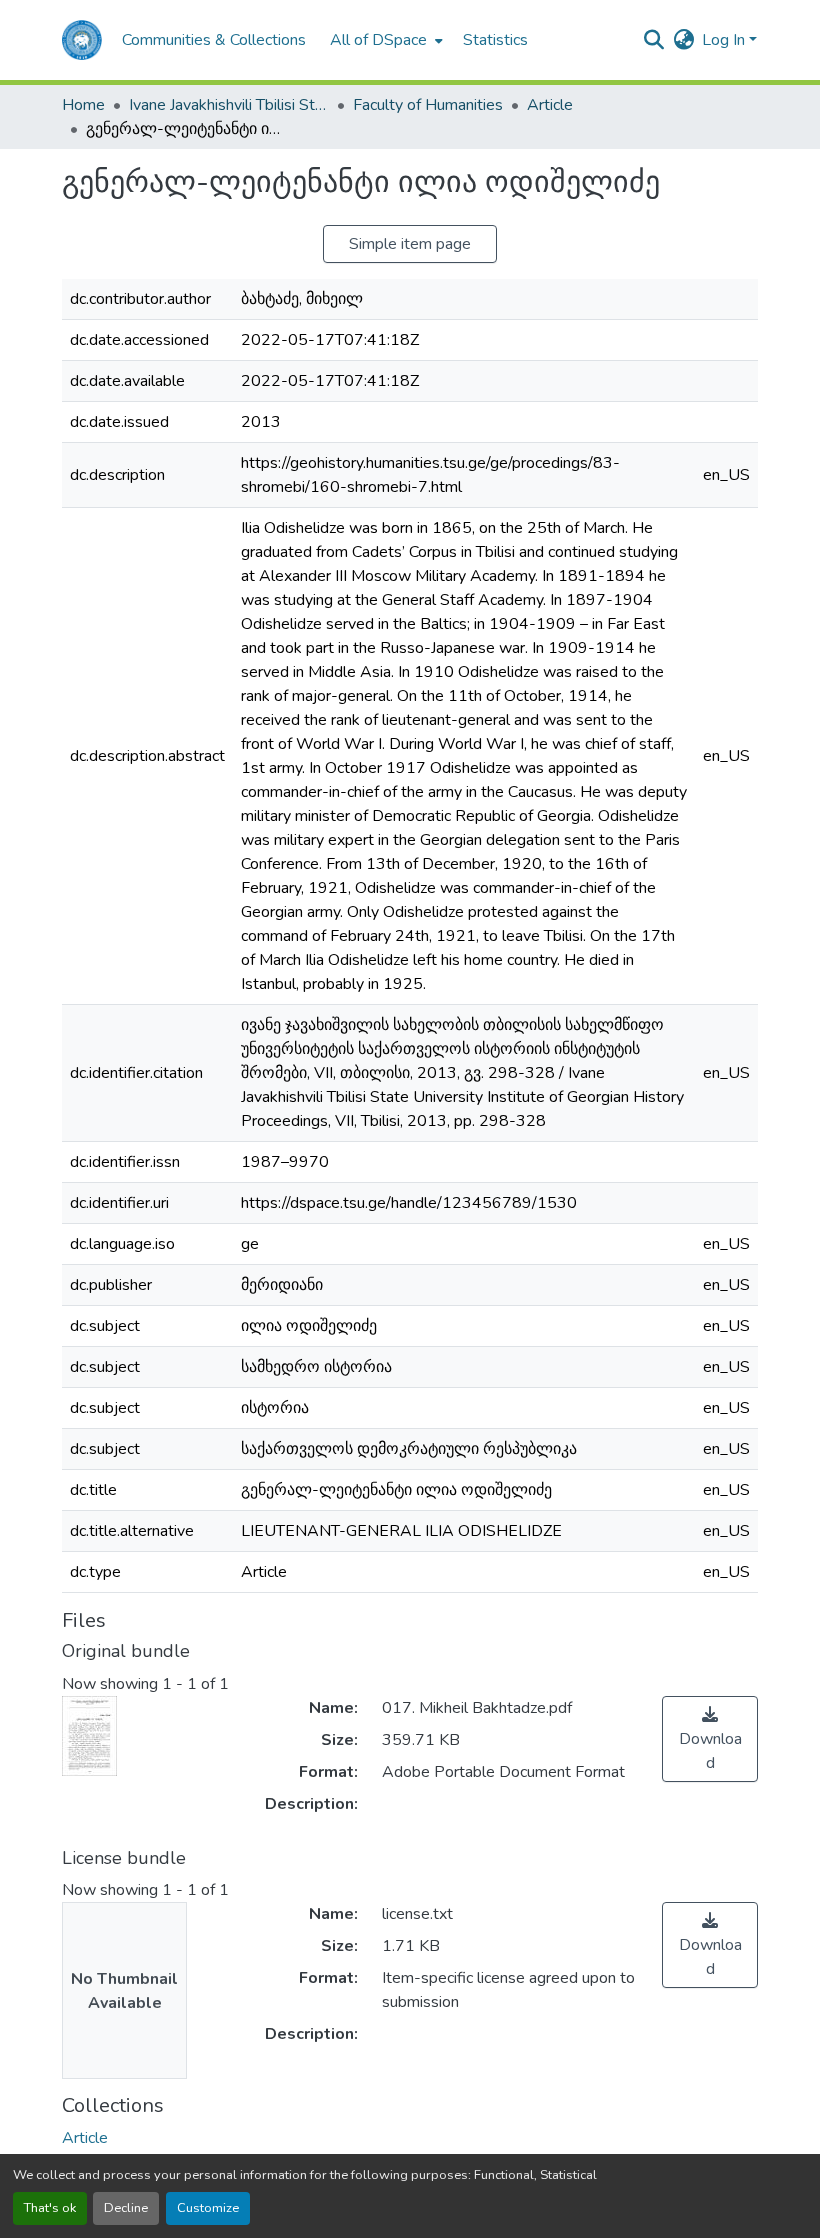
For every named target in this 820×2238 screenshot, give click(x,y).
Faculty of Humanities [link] (428, 105)
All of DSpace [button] (378, 40)
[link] (710, 1739)
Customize (208, 2208)
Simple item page (410, 244)
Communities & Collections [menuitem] (214, 40)
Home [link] (83, 105)
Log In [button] (725, 40)
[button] (82, 40)
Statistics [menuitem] (495, 40)
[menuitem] (384, 40)
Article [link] (550, 105)
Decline (126, 2208)
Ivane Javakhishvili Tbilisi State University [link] (229, 105)
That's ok (50, 2208)
